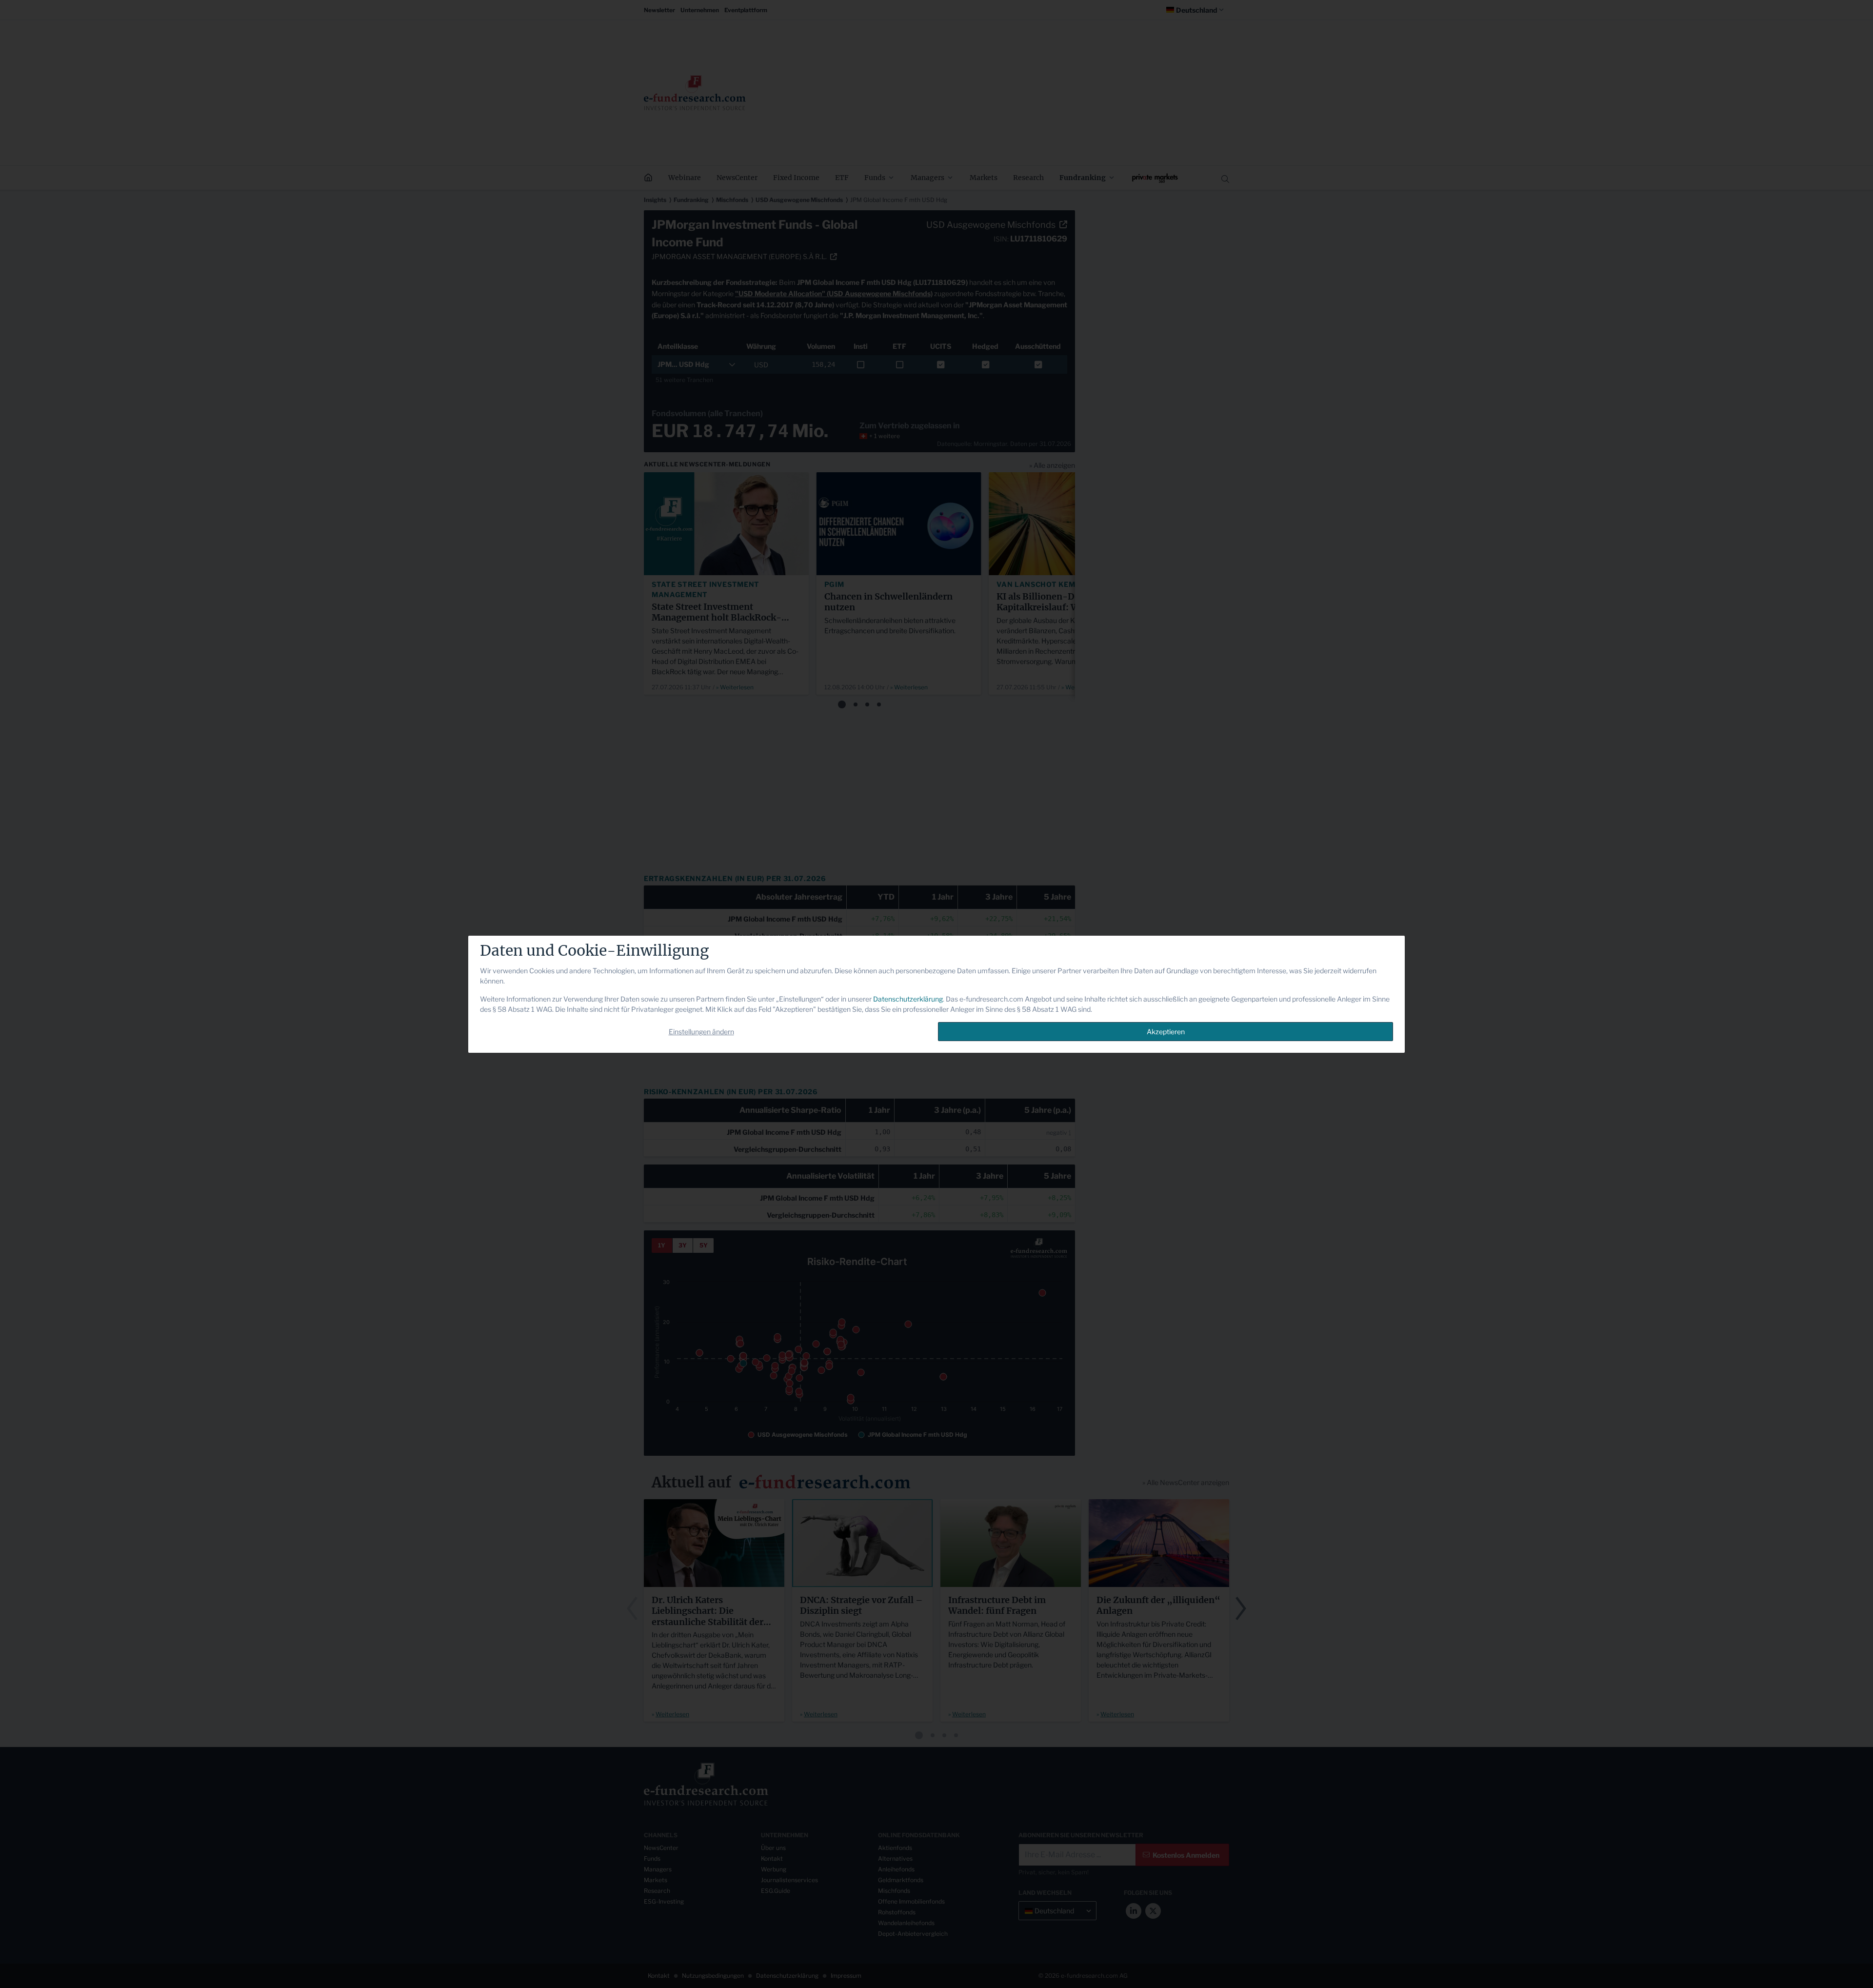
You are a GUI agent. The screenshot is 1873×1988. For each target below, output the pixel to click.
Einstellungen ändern (701, 1032)
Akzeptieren (1166, 1032)
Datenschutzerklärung (908, 999)
